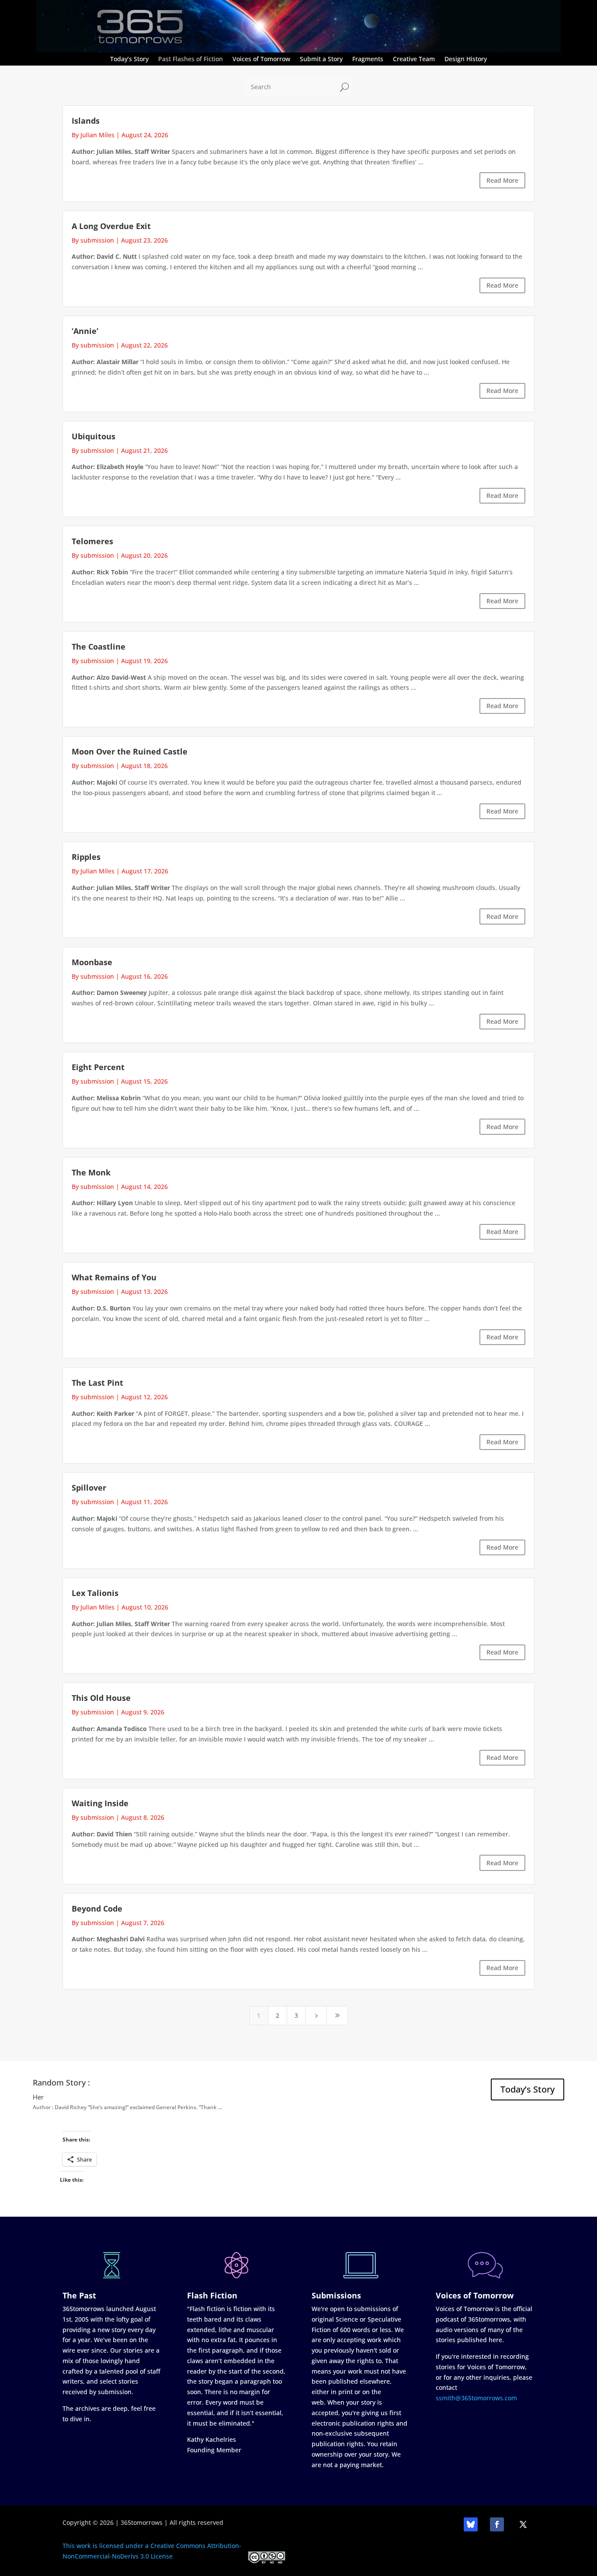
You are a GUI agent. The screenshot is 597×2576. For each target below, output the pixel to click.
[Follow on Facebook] (497, 2524)
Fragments (368, 59)
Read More (502, 180)
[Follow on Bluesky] (471, 2524)
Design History (466, 59)
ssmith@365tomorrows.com (476, 2398)
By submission (93, 240)
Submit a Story (321, 59)
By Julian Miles (93, 135)
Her (38, 2097)
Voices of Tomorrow (261, 59)
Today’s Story (129, 59)
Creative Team (414, 59)
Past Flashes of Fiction (191, 59)
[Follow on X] (523, 2524)
